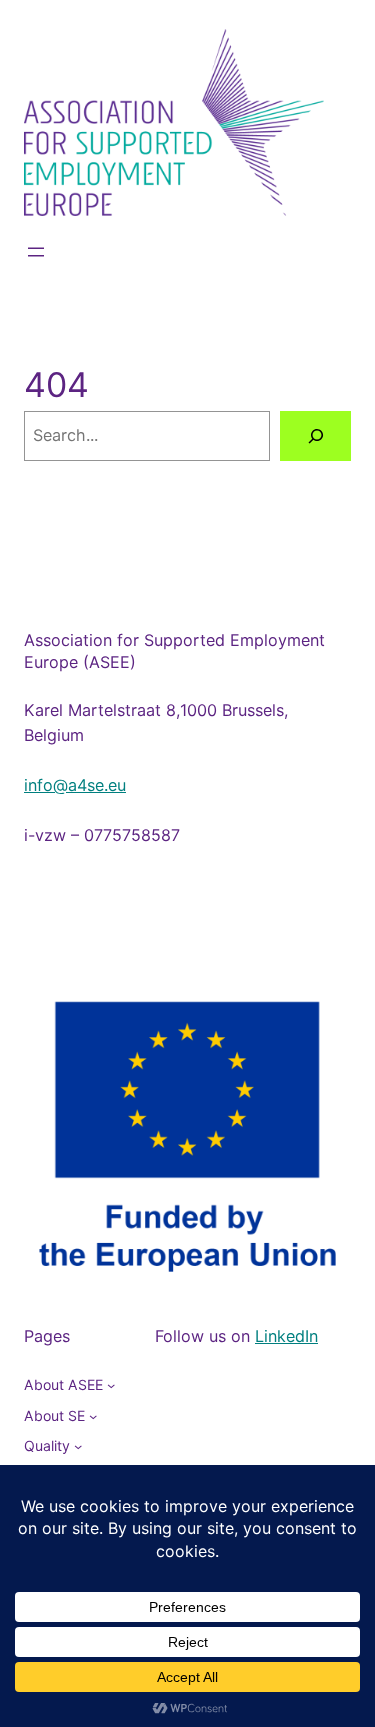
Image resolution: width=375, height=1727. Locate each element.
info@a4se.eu (75, 785)
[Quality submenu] (78, 1446)
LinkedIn (286, 1336)
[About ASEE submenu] (111, 1385)
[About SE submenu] (93, 1416)
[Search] (315, 436)
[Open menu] (36, 252)
